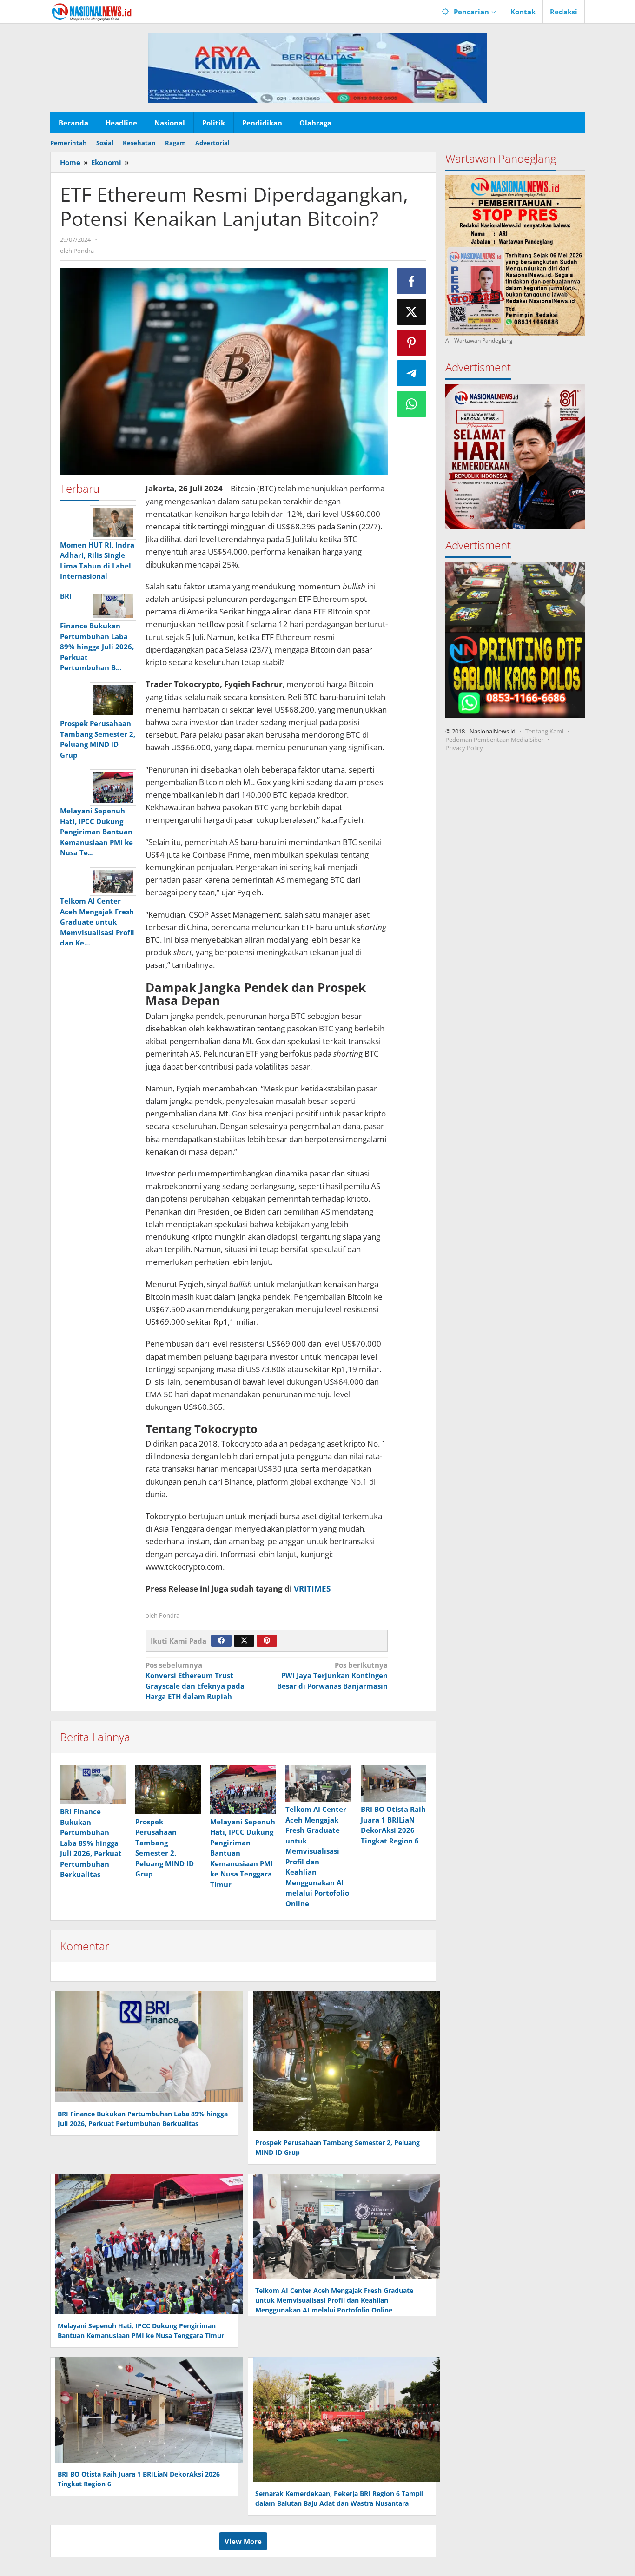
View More (243, 2541)
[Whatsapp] (412, 404)
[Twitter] (244, 1641)
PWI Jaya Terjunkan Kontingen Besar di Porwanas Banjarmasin (332, 1675)
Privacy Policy (464, 748)
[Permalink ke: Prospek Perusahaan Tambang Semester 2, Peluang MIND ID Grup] (168, 1790)
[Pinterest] (267, 1641)
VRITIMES (312, 1589)
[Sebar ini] (412, 281)
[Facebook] (221, 1641)
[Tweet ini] (412, 312)
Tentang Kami (544, 731)
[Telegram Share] (412, 373)
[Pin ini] (412, 343)
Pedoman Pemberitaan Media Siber (494, 740)
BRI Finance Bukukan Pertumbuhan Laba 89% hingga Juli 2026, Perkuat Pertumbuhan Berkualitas (91, 1843)
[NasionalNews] (92, 12)
